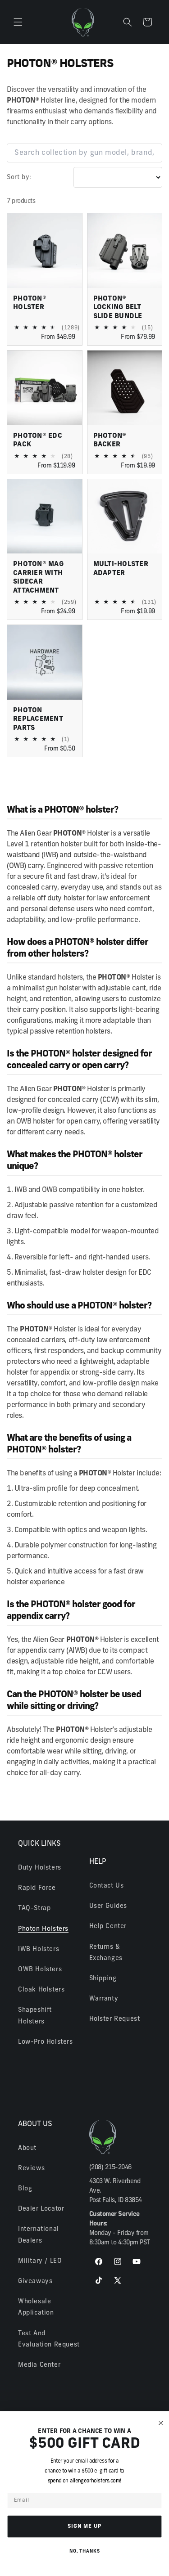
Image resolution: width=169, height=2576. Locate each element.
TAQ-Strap (34, 1908)
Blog (25, 2189)
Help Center (108, 1926)
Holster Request (115, 2019)
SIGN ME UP (85, 2526)
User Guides (108, 1906)
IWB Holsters (39, 1949)
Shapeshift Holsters (35, 2016)
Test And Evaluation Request (49, 2339)
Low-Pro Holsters (46, 2042)
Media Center (39, 2365)
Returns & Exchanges (106, 1953)
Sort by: (19, 178)
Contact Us (107, 1886)
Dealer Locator (41, 2209)
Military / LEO (40, 2261)
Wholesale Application (36, 2307)
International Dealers (39, 2235)
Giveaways (35, 2282)
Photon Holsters (43, 1929)
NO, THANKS (85, 2552)
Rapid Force (37, 1888)
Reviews (31, 2169)
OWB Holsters (40, 1970)
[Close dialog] (161, 2423)
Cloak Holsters (41, 1990)
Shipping (103, 1979)
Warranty (104, 1999)
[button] (18, 22)
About (27, 2148)
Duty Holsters (40, 1868)
